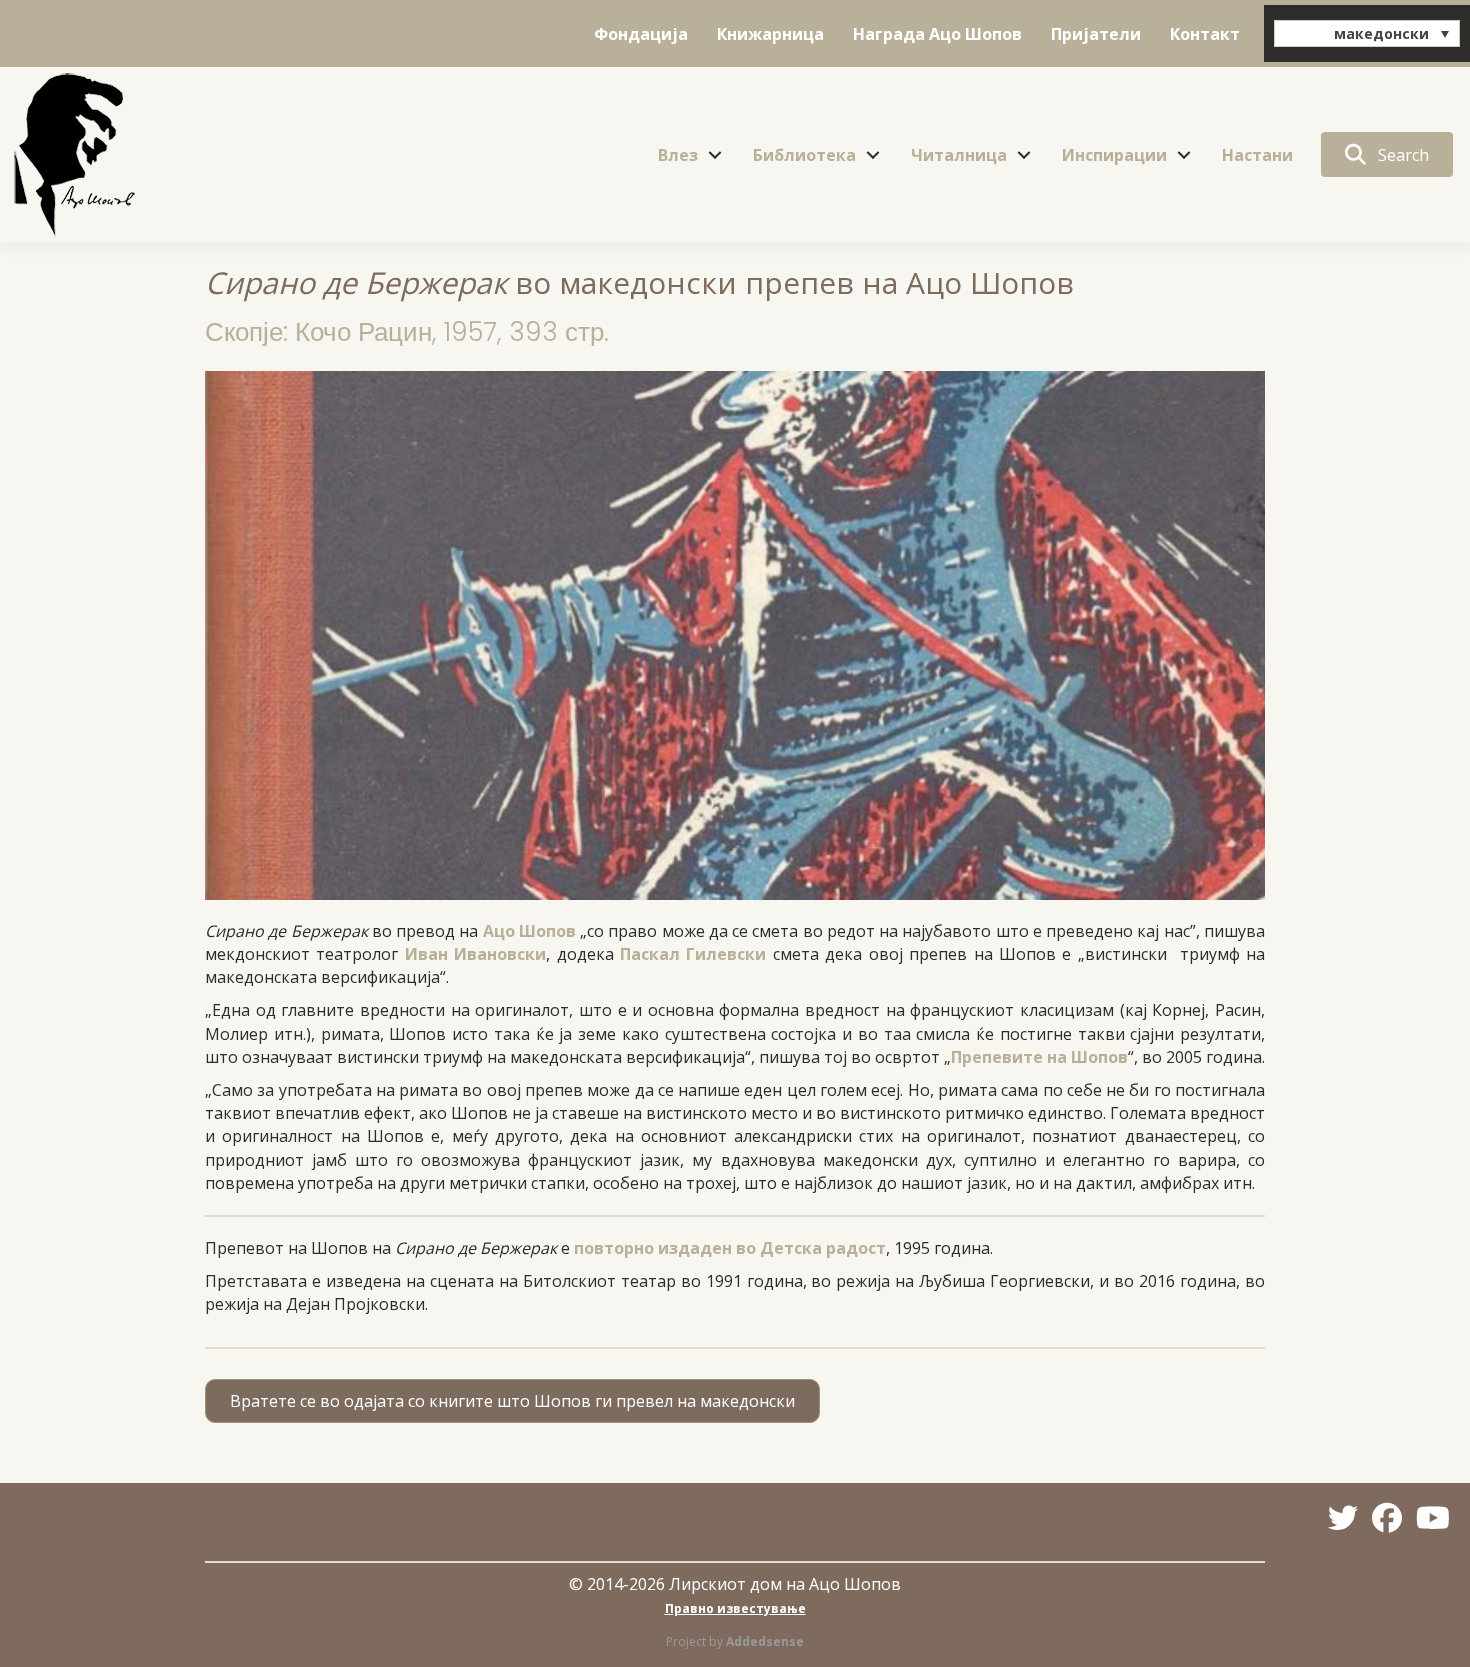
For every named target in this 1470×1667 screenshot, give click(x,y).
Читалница (959, 155)
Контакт (1205, 34)
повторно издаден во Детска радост (730, 1248)
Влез (678, 155)
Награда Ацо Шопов (937, 34)
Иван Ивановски (475, 954)
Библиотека (804, 155)
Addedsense (765, 1641)
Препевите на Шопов (1039, 1057)
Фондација (641, 34)
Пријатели (1096, 34)
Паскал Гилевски (693, 954)
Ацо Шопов (529, 931)
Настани (1257, 155)
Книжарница (770, 34)
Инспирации (1114, 155)
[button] (715, 155)
